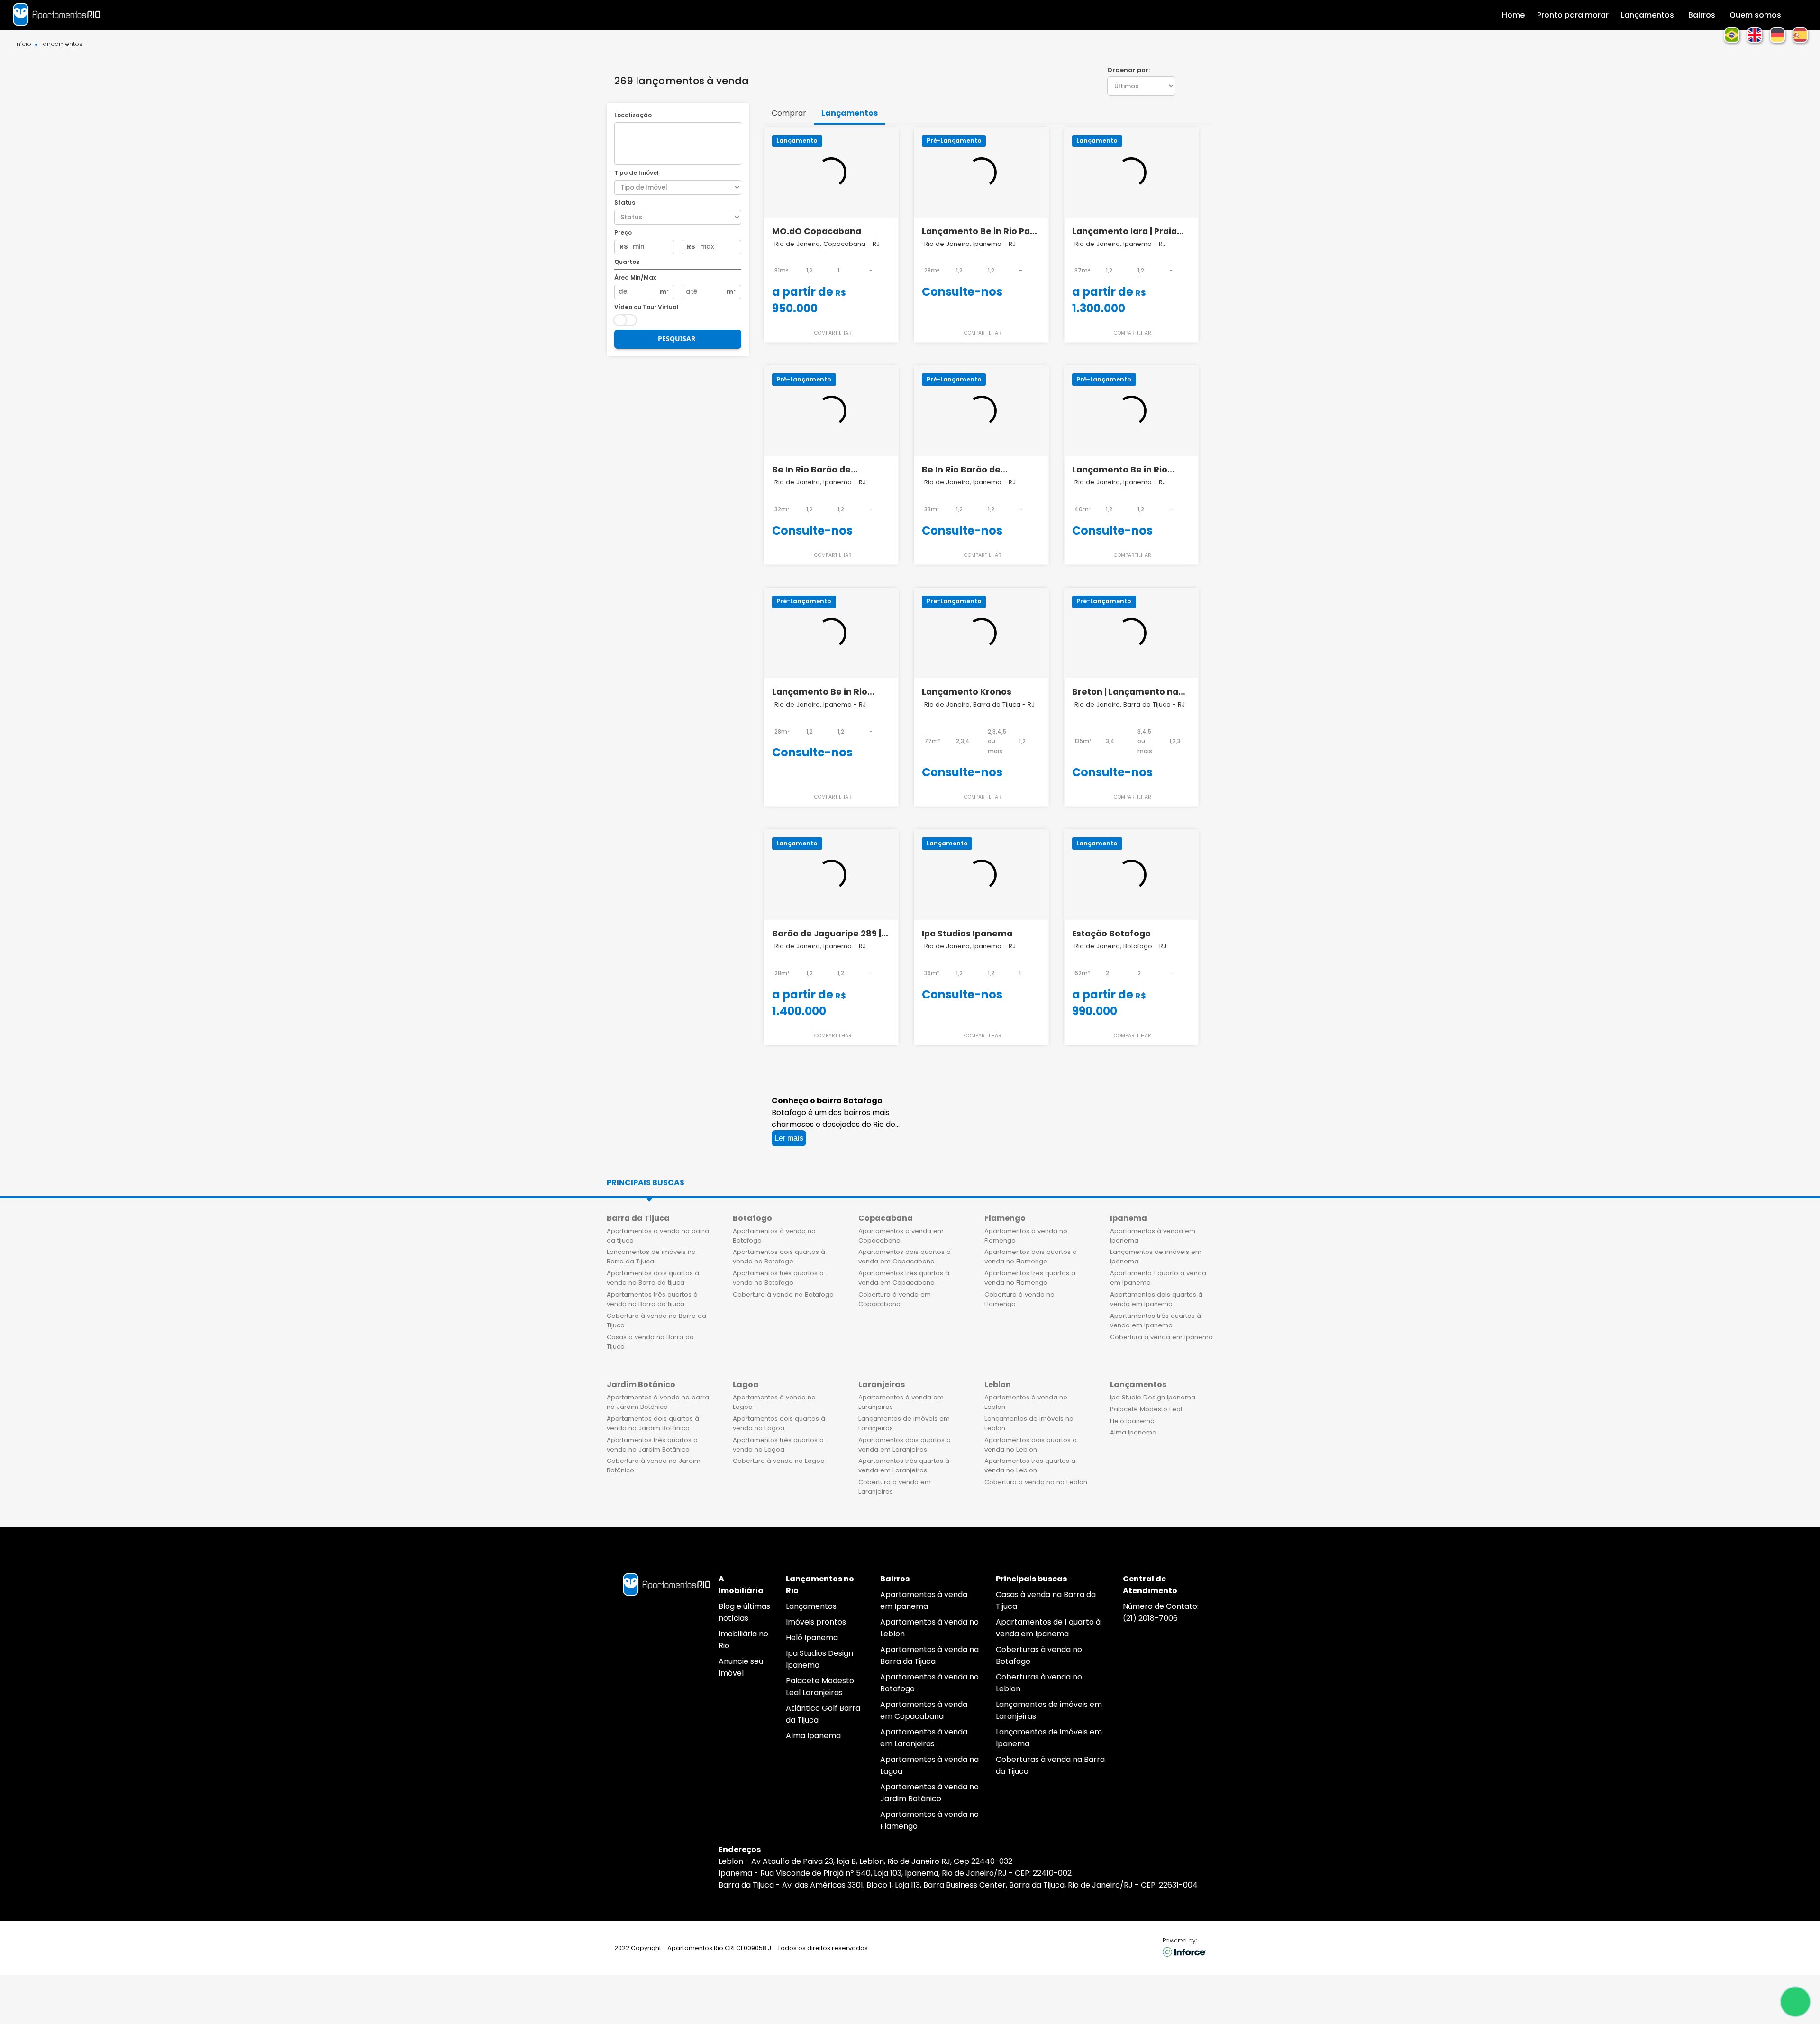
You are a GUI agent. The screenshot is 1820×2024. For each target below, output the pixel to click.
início (23, 44)
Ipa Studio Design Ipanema (1153, 1397)
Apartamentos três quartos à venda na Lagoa (778, 1445)
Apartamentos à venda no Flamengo (1026, 1236)
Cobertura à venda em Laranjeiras (895, 1487)
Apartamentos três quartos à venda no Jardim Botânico (652, 1445)
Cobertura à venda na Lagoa (779, 1461)
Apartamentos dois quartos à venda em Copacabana (905, 1257)
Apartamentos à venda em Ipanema (1153, 1236)
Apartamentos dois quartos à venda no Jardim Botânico (653, 1423)
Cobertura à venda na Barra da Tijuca (656, 1321)
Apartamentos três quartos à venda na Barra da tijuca (652, 1299)
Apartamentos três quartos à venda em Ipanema (1156, 1321)
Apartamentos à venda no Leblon (1026, 1402)
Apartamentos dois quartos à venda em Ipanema (1156, 1299)
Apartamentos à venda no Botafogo (774, 1236)
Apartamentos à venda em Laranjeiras (901, 1402)
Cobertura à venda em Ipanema (1161, 1337)
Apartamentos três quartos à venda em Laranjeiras (904, 1466)
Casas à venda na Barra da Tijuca (650, 1342)
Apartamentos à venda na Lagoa (774, 1402)
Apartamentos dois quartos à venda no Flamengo (1031, 1257)
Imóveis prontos (816, 1622)
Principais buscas (646, 1183)
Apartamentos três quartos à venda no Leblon (1030, 1466)
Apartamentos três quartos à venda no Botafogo (778, 1278)
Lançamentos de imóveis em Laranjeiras (904, 1423)
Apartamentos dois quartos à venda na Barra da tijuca (653, 1278)
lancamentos (62, 44)
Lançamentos (811, 1606)
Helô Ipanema (1132, 1421)
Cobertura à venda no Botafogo (783, 1294)
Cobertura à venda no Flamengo (1019, 1299)
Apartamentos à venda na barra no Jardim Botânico (658, 1402)
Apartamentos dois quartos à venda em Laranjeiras (905, 1445)
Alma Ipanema (1133, 1432)
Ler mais (789, 1138)
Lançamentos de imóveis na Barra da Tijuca (651, 1257)
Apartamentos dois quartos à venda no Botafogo (779, 1257)
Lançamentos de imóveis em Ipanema (1156, 1257)
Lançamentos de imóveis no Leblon (1029, 1423)
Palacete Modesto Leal (1146, 1409)
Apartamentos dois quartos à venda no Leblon (1031, 1445)
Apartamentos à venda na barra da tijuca (658, 1236)
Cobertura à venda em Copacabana (895, 1299)
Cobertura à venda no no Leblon (1036, 1482)
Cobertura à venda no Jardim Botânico (654, 1466)
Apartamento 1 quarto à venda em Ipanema (1158, 1278)
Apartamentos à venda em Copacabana (901, 1236)
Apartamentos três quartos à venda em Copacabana (904, 1278)
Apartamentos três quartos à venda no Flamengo (1030, 1278)
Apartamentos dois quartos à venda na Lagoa (779, 1423)
